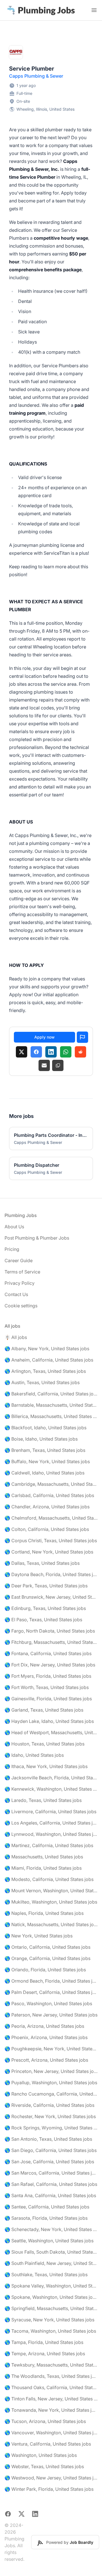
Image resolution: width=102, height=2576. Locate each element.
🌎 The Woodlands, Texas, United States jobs (51, 2376)
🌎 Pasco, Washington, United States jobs (48, 2003)
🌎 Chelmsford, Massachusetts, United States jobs (51, 1518)
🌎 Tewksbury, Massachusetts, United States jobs (51, 2365)
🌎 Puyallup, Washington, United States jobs (51, 2083)
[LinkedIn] (51, 1052)
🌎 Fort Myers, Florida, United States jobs (48, 1676)
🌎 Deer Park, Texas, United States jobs (46, 1586)
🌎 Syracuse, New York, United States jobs (49, 2320)
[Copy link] (58, 1065)
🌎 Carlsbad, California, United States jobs (49, 1495)
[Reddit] (80, 1052)
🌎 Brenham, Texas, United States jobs (45, 1450)
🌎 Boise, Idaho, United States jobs (41, 1439)
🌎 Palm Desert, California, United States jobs (51, 1992)
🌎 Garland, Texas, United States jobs (44, 1710)
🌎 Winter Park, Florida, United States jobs (49, 2489)
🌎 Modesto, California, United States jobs (49, 1879)
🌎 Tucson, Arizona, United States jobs (45, 2421)
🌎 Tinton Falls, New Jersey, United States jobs (51, 2399)
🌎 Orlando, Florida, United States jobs (45, 1970)
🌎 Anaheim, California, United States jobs (49, 1360)
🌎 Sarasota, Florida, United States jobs (46, 2218)
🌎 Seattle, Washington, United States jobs (49, 2241)
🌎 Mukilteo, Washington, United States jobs (51, 1902)
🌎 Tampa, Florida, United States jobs (44, 2342)
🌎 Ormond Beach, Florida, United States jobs (51, 1981)
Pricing (12, 1249)
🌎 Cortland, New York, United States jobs (49, 1552)
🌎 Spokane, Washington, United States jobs (51, 2297)
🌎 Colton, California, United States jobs (47, 1529)
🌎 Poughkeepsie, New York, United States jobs (51, 2049)
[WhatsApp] (66, 1052)
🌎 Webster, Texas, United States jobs (44, 2466)
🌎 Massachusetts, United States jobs (44, 1857)
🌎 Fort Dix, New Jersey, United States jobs (50, 1665)
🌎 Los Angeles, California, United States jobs (51, 1823)
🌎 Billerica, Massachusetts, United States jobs (51, 1416)
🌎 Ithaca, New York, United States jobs (46, 1766)
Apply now (44, 1037)
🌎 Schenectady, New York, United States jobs (51, 2229)
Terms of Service (22, 1272)
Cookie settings (21, 1306)
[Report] (82, 1037)
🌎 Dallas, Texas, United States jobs (42, 1563)
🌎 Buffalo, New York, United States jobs (47, 1461)
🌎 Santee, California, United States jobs (47, 2207)
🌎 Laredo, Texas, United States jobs (43, 1800)
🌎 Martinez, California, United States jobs (49, 1845)
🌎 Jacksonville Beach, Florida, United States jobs (51, 1778)
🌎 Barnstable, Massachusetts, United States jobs (51, 1405)
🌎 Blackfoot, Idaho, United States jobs (45, 1428)
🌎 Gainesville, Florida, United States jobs (48, 1699)
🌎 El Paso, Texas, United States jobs (43, 1620)
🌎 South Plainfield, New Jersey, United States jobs (51, 2263)
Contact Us (16, 1294)
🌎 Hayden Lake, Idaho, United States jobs (49, 1721)
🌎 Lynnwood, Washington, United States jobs (51, 1834)
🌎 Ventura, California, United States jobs (48, 2444)
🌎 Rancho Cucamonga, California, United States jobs (51, 2094)
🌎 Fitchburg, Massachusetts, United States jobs (51, 1642)
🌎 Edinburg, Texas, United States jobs (45, 1608)
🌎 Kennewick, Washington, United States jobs (51, 1789)
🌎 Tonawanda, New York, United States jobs (51, 2410)
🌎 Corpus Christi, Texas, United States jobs (51, 1541)
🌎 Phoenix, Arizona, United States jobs (46, 2037)
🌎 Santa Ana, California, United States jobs (50, 2195)
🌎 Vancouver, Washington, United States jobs (51, 2433)
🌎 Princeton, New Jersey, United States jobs (51, 2071)
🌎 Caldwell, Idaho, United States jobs (44, 1473)
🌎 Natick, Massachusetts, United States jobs (51, 1924)
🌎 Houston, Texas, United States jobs (44, 1744)
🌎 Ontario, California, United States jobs (47, 1947)
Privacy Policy (20, 1283)
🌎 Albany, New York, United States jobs (47, 1349)
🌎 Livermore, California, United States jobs (50, 1812)
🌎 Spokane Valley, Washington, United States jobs (51, 2286)
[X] (22, 1052)
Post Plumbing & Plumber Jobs (37, 1238)
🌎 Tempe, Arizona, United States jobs (45, 2354)
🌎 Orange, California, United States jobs (47, 1958)
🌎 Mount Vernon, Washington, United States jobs (51, 1891)
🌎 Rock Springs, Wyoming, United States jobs (51, 2128)
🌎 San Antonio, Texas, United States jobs (48, 2139)
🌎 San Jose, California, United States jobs (49, 2162)
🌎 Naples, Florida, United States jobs (44, 1913)
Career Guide (19, 1260)
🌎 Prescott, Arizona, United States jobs (46, 2060)
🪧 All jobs (16, 1337)
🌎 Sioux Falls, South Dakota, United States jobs (51, 2252)
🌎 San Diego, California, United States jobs (51, 2150)
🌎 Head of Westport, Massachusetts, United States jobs (51, 1732)
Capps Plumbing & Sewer (36, 76)
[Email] (44, 1065)
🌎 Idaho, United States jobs (34, 1755)
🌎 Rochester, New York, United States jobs (50, 2116)
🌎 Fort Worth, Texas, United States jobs (47, 1687)
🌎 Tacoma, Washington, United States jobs (50, 2331)
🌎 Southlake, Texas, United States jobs (46, 2275)
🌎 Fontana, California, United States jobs (48, 1653)
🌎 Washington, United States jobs (41, 2455)
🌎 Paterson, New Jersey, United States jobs (51, 2015)
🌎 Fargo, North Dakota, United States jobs (50, 1631)
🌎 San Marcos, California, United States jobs (51, 2173)
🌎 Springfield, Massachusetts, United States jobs (51, 2308)
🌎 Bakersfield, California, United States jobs (51, 1394)
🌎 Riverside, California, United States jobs (49, 2105)
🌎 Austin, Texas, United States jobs (42, 1382)
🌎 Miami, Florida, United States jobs (43, 1868)
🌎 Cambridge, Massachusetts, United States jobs (51, 1484)
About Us (14, 1227)
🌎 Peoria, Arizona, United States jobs (44, 2026)
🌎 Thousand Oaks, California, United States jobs (51, 2387)
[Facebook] (36, 1052)
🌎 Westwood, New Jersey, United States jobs (51, 2478)
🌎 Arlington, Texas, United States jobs (45, 1371)
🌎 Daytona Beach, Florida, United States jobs (51, 1574)
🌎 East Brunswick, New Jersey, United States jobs (51, 1597)
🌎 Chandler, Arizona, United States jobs (47, 1507)
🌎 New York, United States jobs (39, 1936)
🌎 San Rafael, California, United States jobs (51, 2184)
